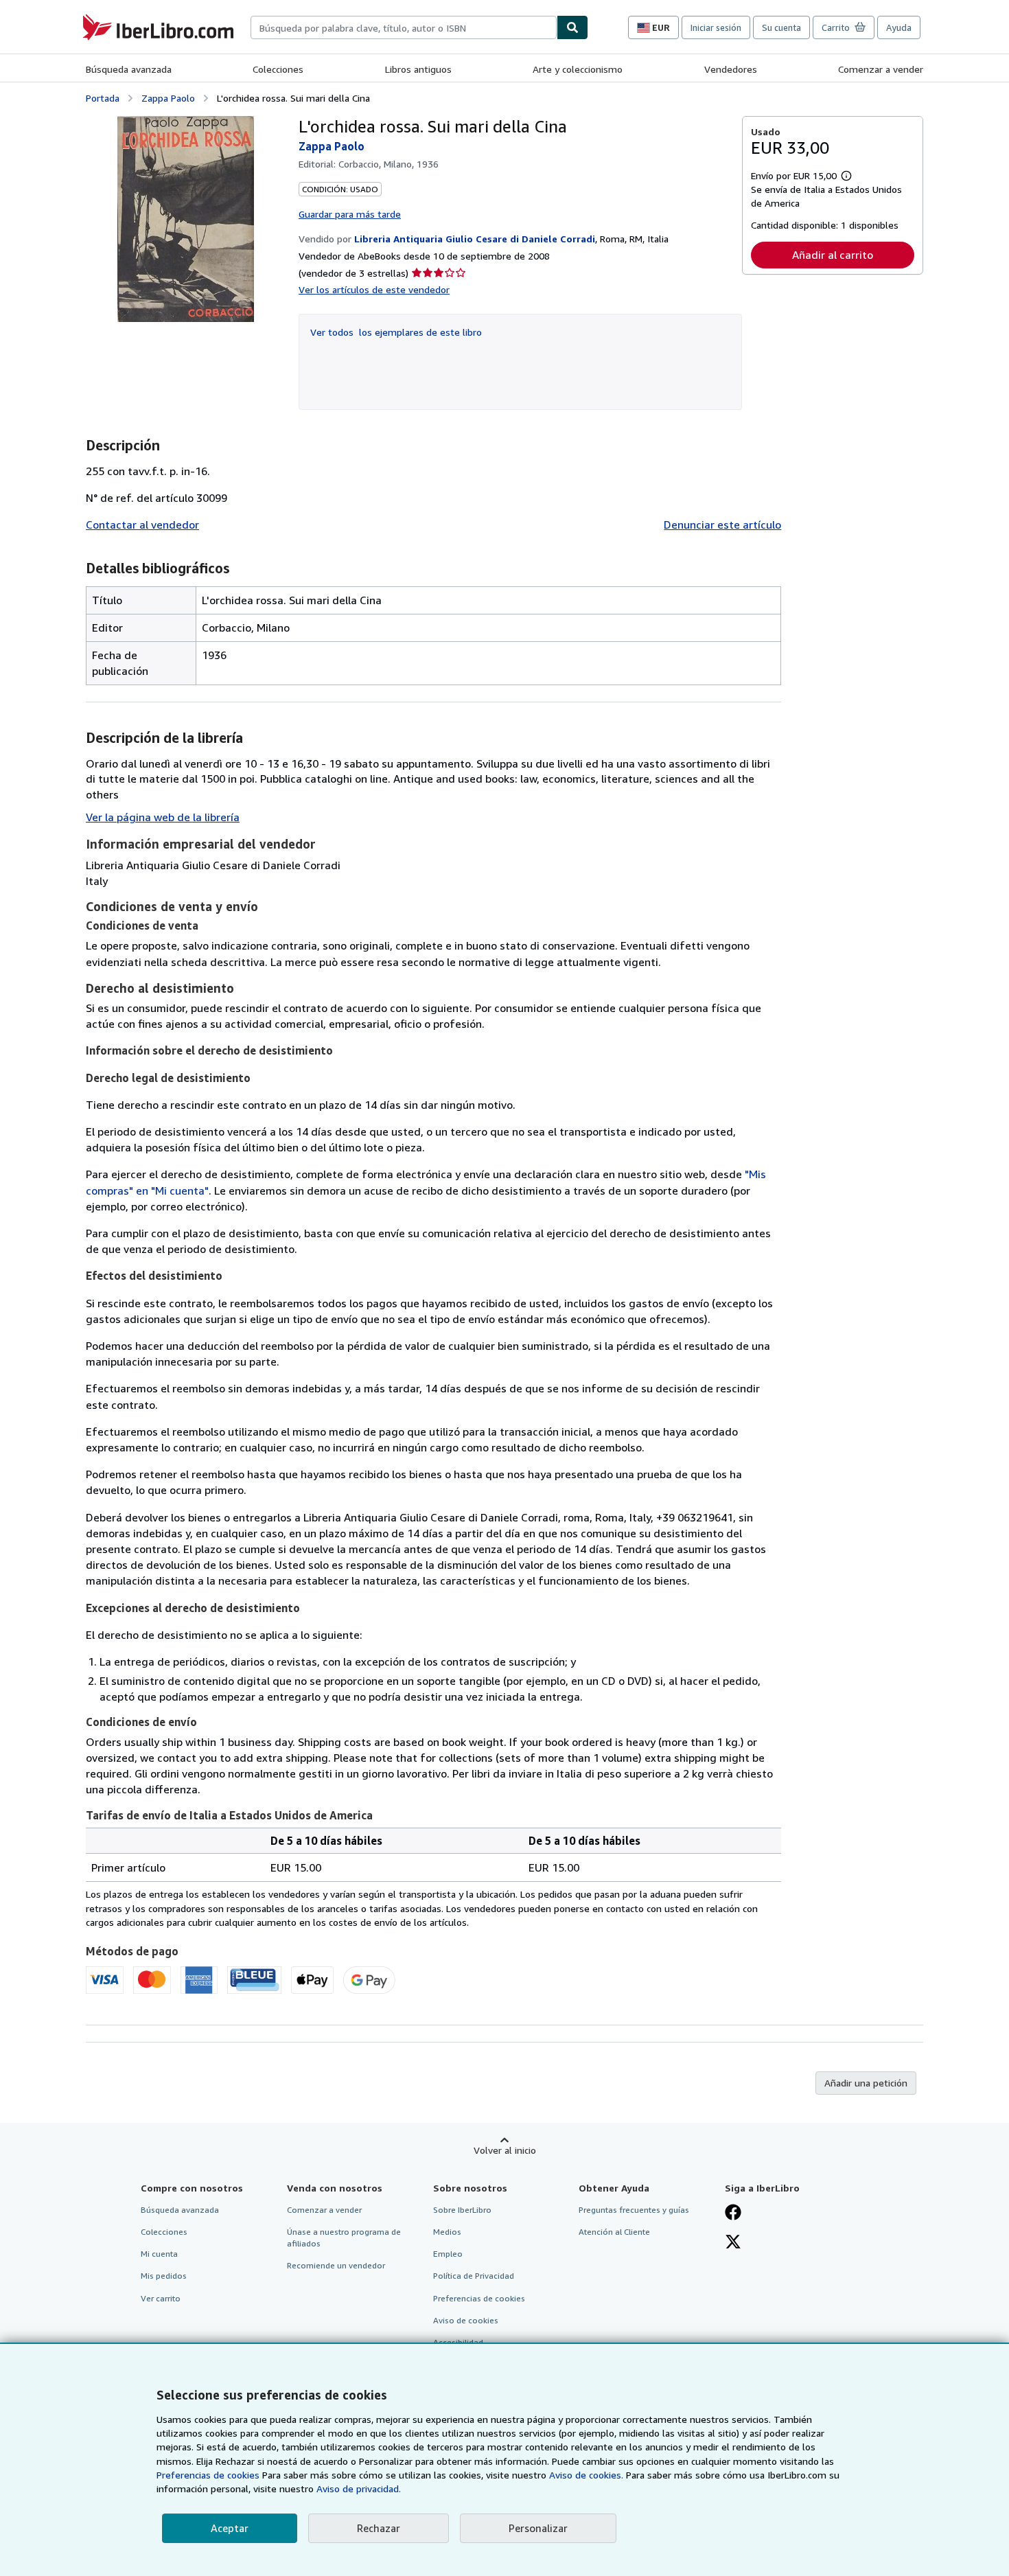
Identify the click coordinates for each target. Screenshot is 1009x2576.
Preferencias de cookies (208, 2475)
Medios (447, 2232)
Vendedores (731, 69)
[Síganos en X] (733, 2243)
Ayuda (899, 27)
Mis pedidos (164, 2276)
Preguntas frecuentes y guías (634, 2210)
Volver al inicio (505, 2150)
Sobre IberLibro (462, 2210)
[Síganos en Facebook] (733, 2213)
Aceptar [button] (230, 2528)
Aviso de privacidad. (359, 2488)
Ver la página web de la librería (163, 817)
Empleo (448, 2254)
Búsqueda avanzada (129, 69)
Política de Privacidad (474, 2276)
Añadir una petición (866, 2083)
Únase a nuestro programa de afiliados (344, 2238)
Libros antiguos (418, 69)
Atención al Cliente (614, 2232)
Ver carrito (161, 2298)
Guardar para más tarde (350, 214)
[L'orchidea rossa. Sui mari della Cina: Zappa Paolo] (186, 219)
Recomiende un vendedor (336, 2265)
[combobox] (404, 27)
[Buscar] (572, 27)
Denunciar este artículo (722, 525)
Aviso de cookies (466, 2320)
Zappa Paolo (168, 98)
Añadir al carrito (833, 255)
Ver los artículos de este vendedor (374, 289)
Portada (103, 98)
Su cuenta (781, 27)
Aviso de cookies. (586, 2475)
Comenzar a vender (881, 69)
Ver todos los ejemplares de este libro (396, 332)
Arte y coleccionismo (578, 69)
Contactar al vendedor (142, 525)
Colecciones (278, 69)
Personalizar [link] (538, 2528)
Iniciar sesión (716, 27)
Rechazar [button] (379, 2528)
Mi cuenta (159, 2254)
